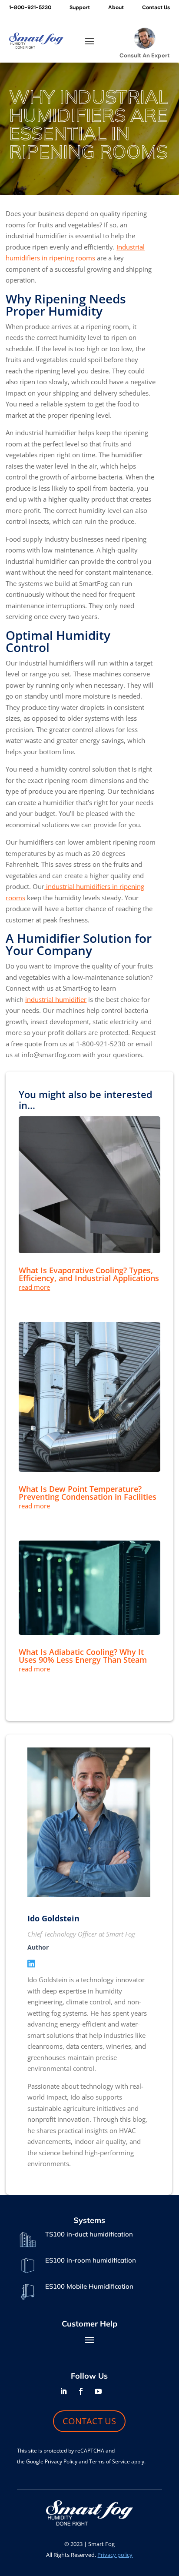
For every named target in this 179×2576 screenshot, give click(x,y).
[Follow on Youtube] (98, 2391)
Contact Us (156, 8)
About (116, 8)
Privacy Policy (61, 2461)
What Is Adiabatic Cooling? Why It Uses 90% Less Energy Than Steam (83, 1656)
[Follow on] (116, 2391)
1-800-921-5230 (30, 8)
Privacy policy (115, 2555)
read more (34, 1287)
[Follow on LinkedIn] (63, 2391)
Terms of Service (109, 2461)
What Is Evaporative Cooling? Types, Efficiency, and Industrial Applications (89, 1274)
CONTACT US (89, 2421)
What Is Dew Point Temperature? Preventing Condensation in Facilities (88, 1493)
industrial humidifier (56, 999)
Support (80, 8)
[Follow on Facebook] (81, 2391)
